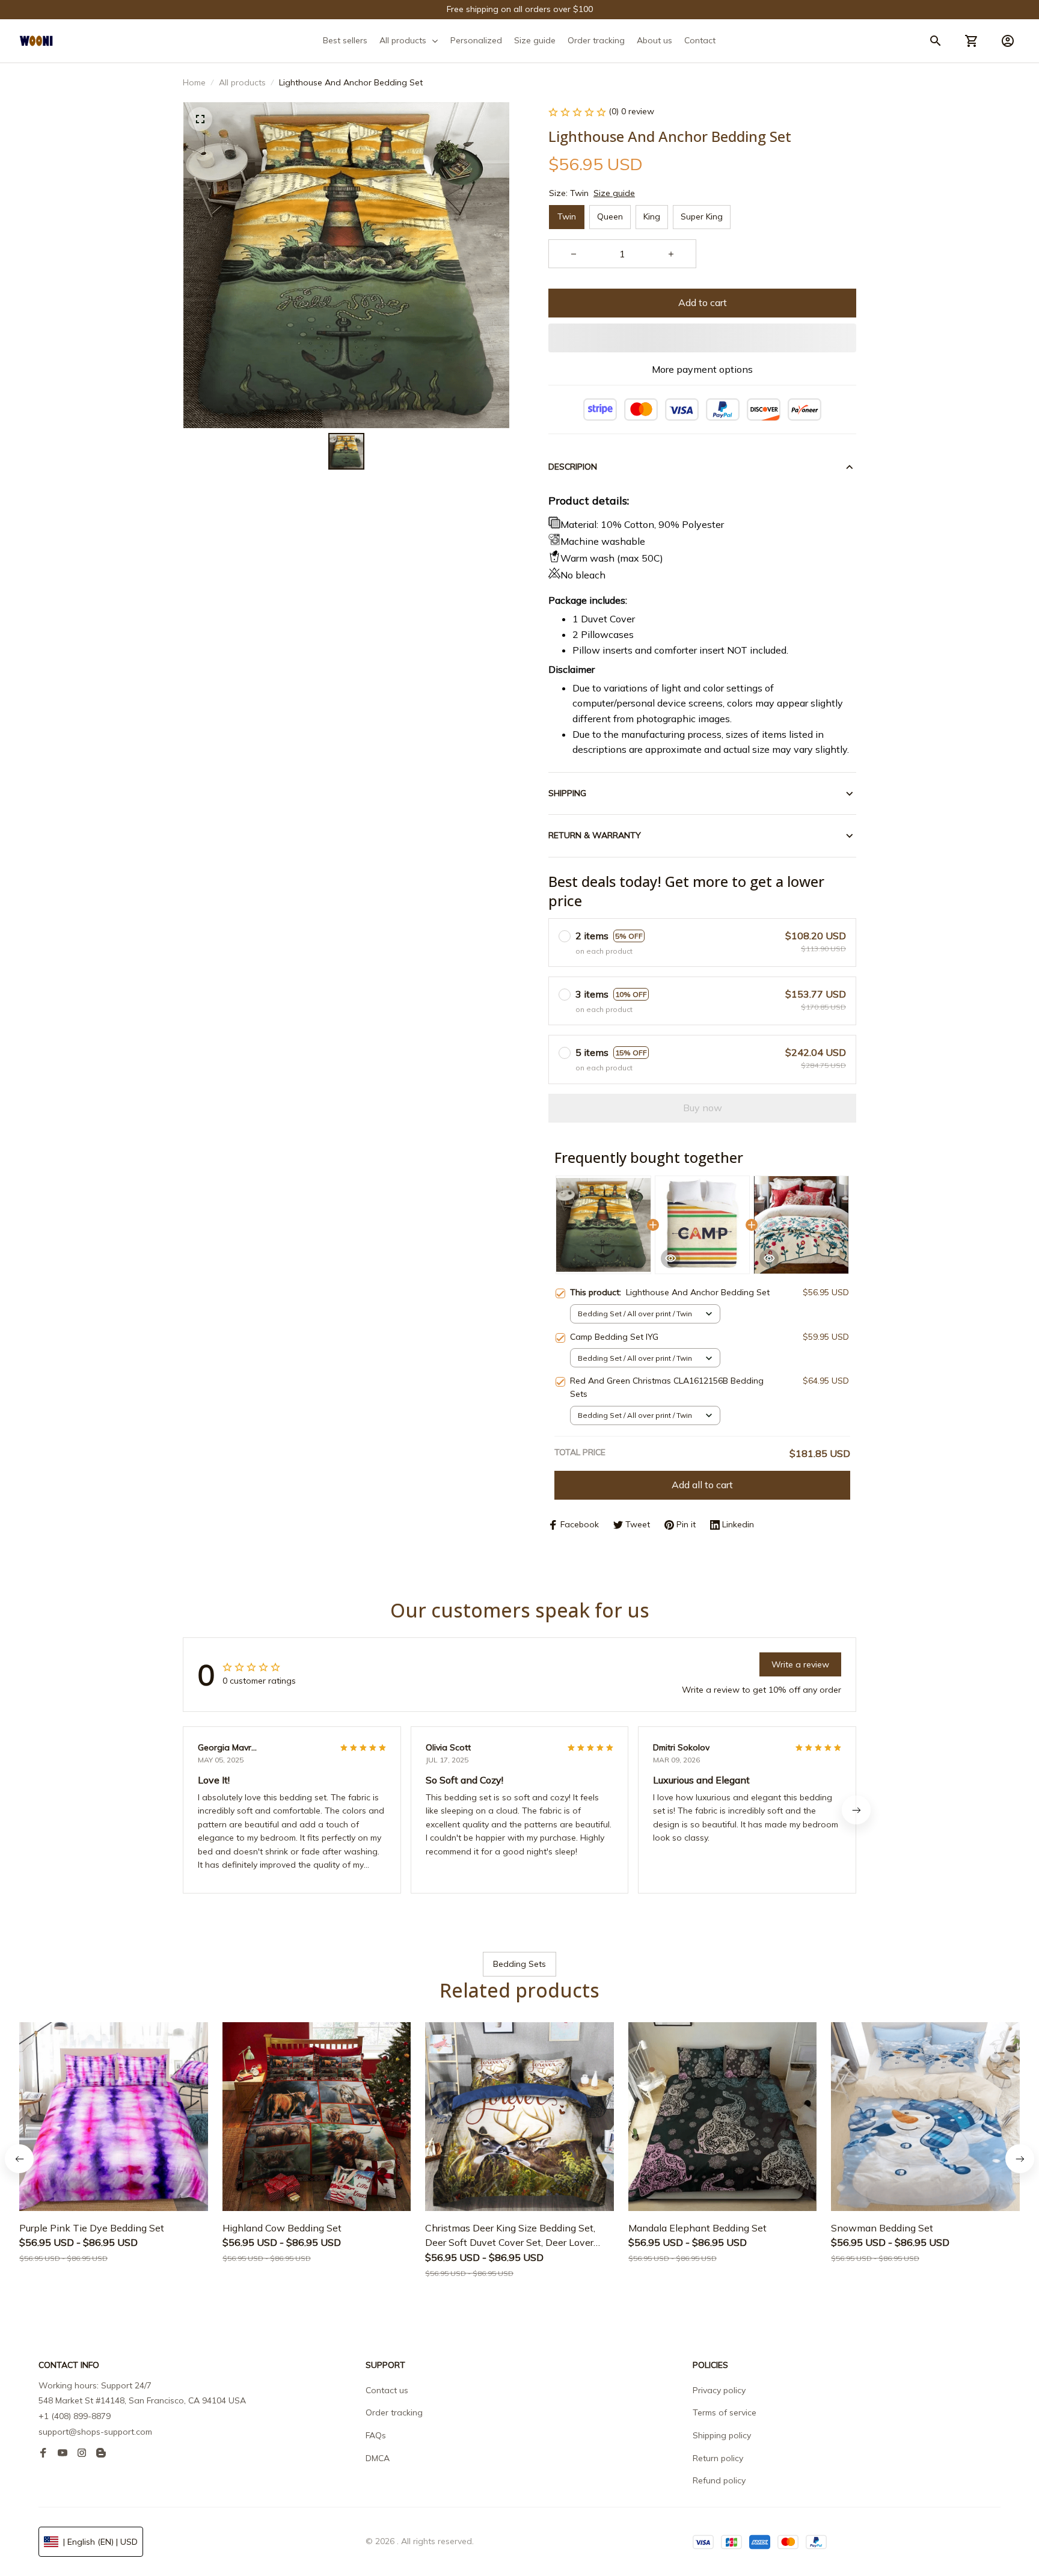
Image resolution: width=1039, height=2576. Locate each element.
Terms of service (725, 2412)
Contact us (387, 2390)
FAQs (376, 2435)
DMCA (378, 2458)
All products (242, 82)
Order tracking (394, 2412)
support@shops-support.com (95, 2432)
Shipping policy (722, 2435)
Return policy (718, 2458)
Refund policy (719, 2480)
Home (194, 82)
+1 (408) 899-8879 (75, 2416)
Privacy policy (719, 2390)
